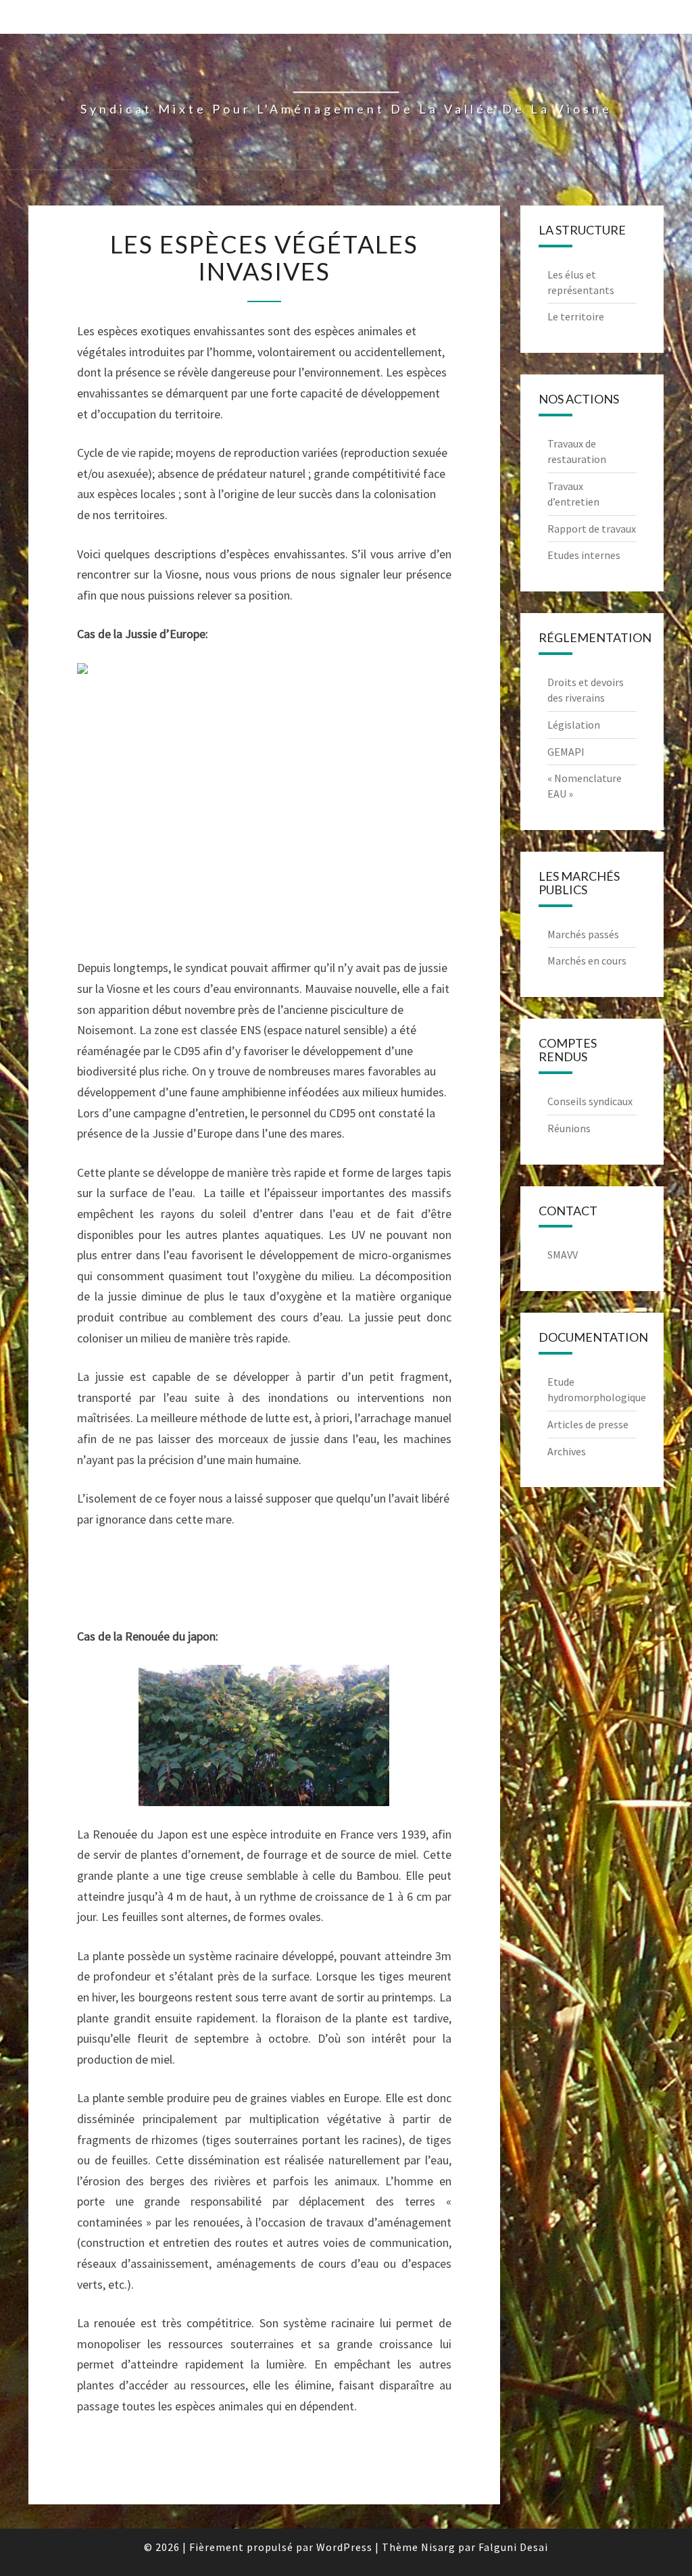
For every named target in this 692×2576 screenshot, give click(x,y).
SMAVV (563, 1255)
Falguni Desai (513, 2547)
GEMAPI (566, 752)
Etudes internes (584, 555)
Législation (574, 725)
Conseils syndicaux (590, 1101)
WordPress (344, 2547)
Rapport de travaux (592, 529)
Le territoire (576, 316)
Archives (567, 1451)
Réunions (569, 1128)
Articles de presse (588, 1424)
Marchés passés (583, 934)
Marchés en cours (587, 961)
